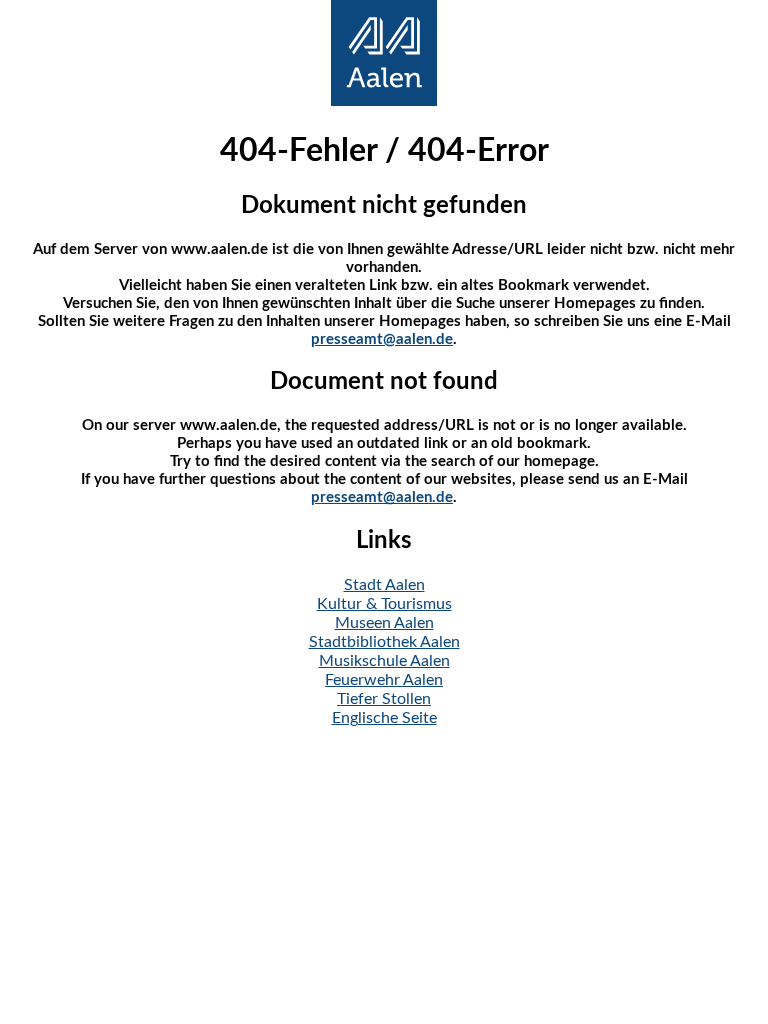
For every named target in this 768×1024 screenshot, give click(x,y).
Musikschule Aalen (384, 661)
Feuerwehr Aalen (384, 680)
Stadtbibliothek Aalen (384, 642)
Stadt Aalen (384, 585)
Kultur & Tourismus (384, 604)
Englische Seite (384, 718)
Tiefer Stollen (384, 699)
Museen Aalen (384, 623)
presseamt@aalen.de (382, 339)
